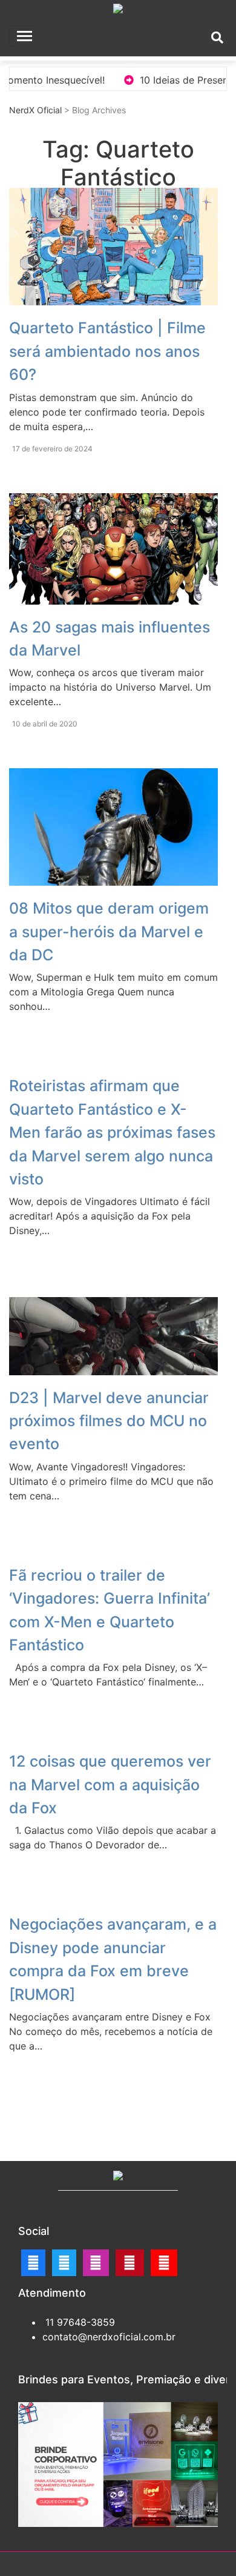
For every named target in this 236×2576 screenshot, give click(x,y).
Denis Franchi (162, 2564)
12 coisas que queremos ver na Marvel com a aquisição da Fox (110, 1784)
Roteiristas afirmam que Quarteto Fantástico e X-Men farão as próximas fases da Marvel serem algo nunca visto (112, 1132)
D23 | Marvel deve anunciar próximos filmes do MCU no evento (109, 1421)
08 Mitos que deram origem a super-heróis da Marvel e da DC (109, 931)
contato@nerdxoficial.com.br (109, 2337)
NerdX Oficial (35, 110)
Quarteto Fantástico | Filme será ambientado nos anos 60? (107, 351)
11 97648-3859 (79, 2322)
